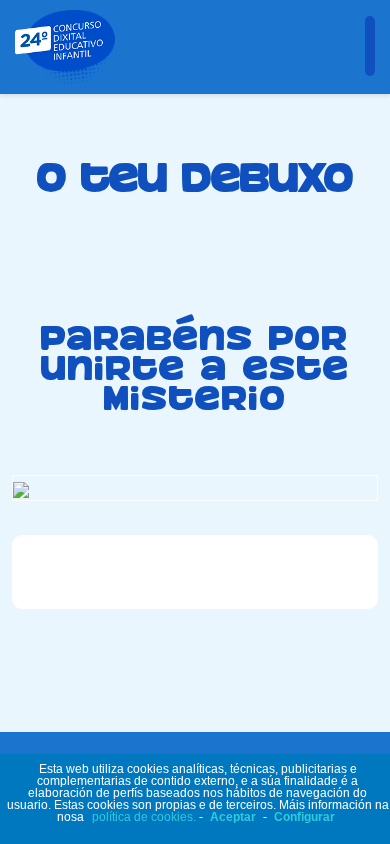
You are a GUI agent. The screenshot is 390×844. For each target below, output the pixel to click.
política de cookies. (144, 817)
